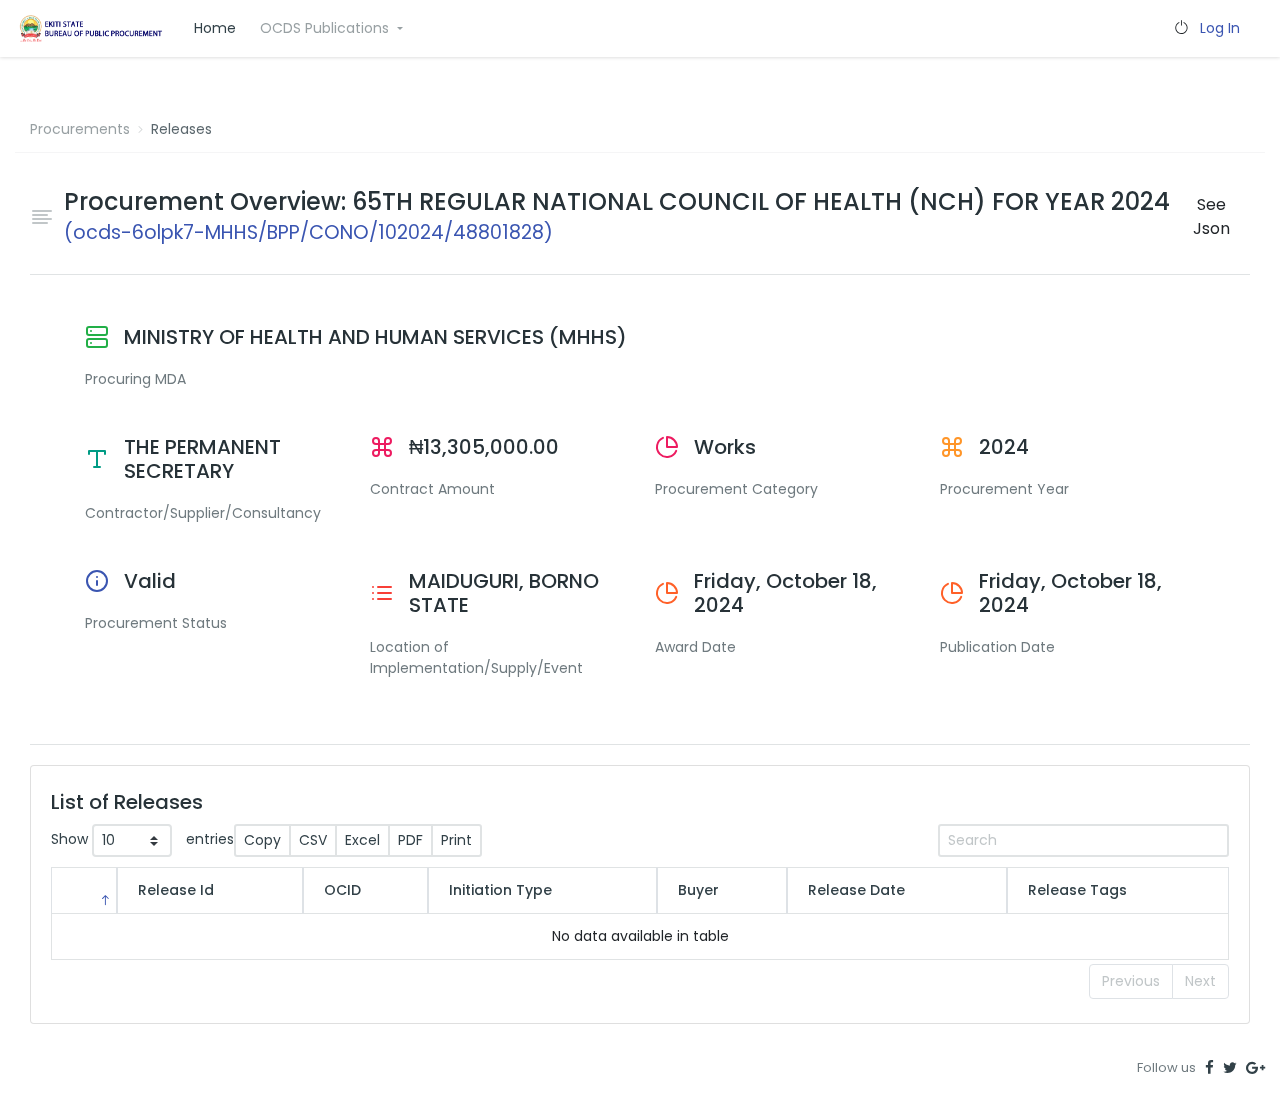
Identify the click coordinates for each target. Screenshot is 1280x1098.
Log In (1220, 28)
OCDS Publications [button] (326, 28)
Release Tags (1077, 890)
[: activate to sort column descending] (84, 890)
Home (215, 28)
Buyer (698, 890)
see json (1211, 216)
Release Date (856, 890)
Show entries (142, 839)
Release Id (176, 890)
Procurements (80, 129)
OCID (342, 890)
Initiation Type (500, 890)
